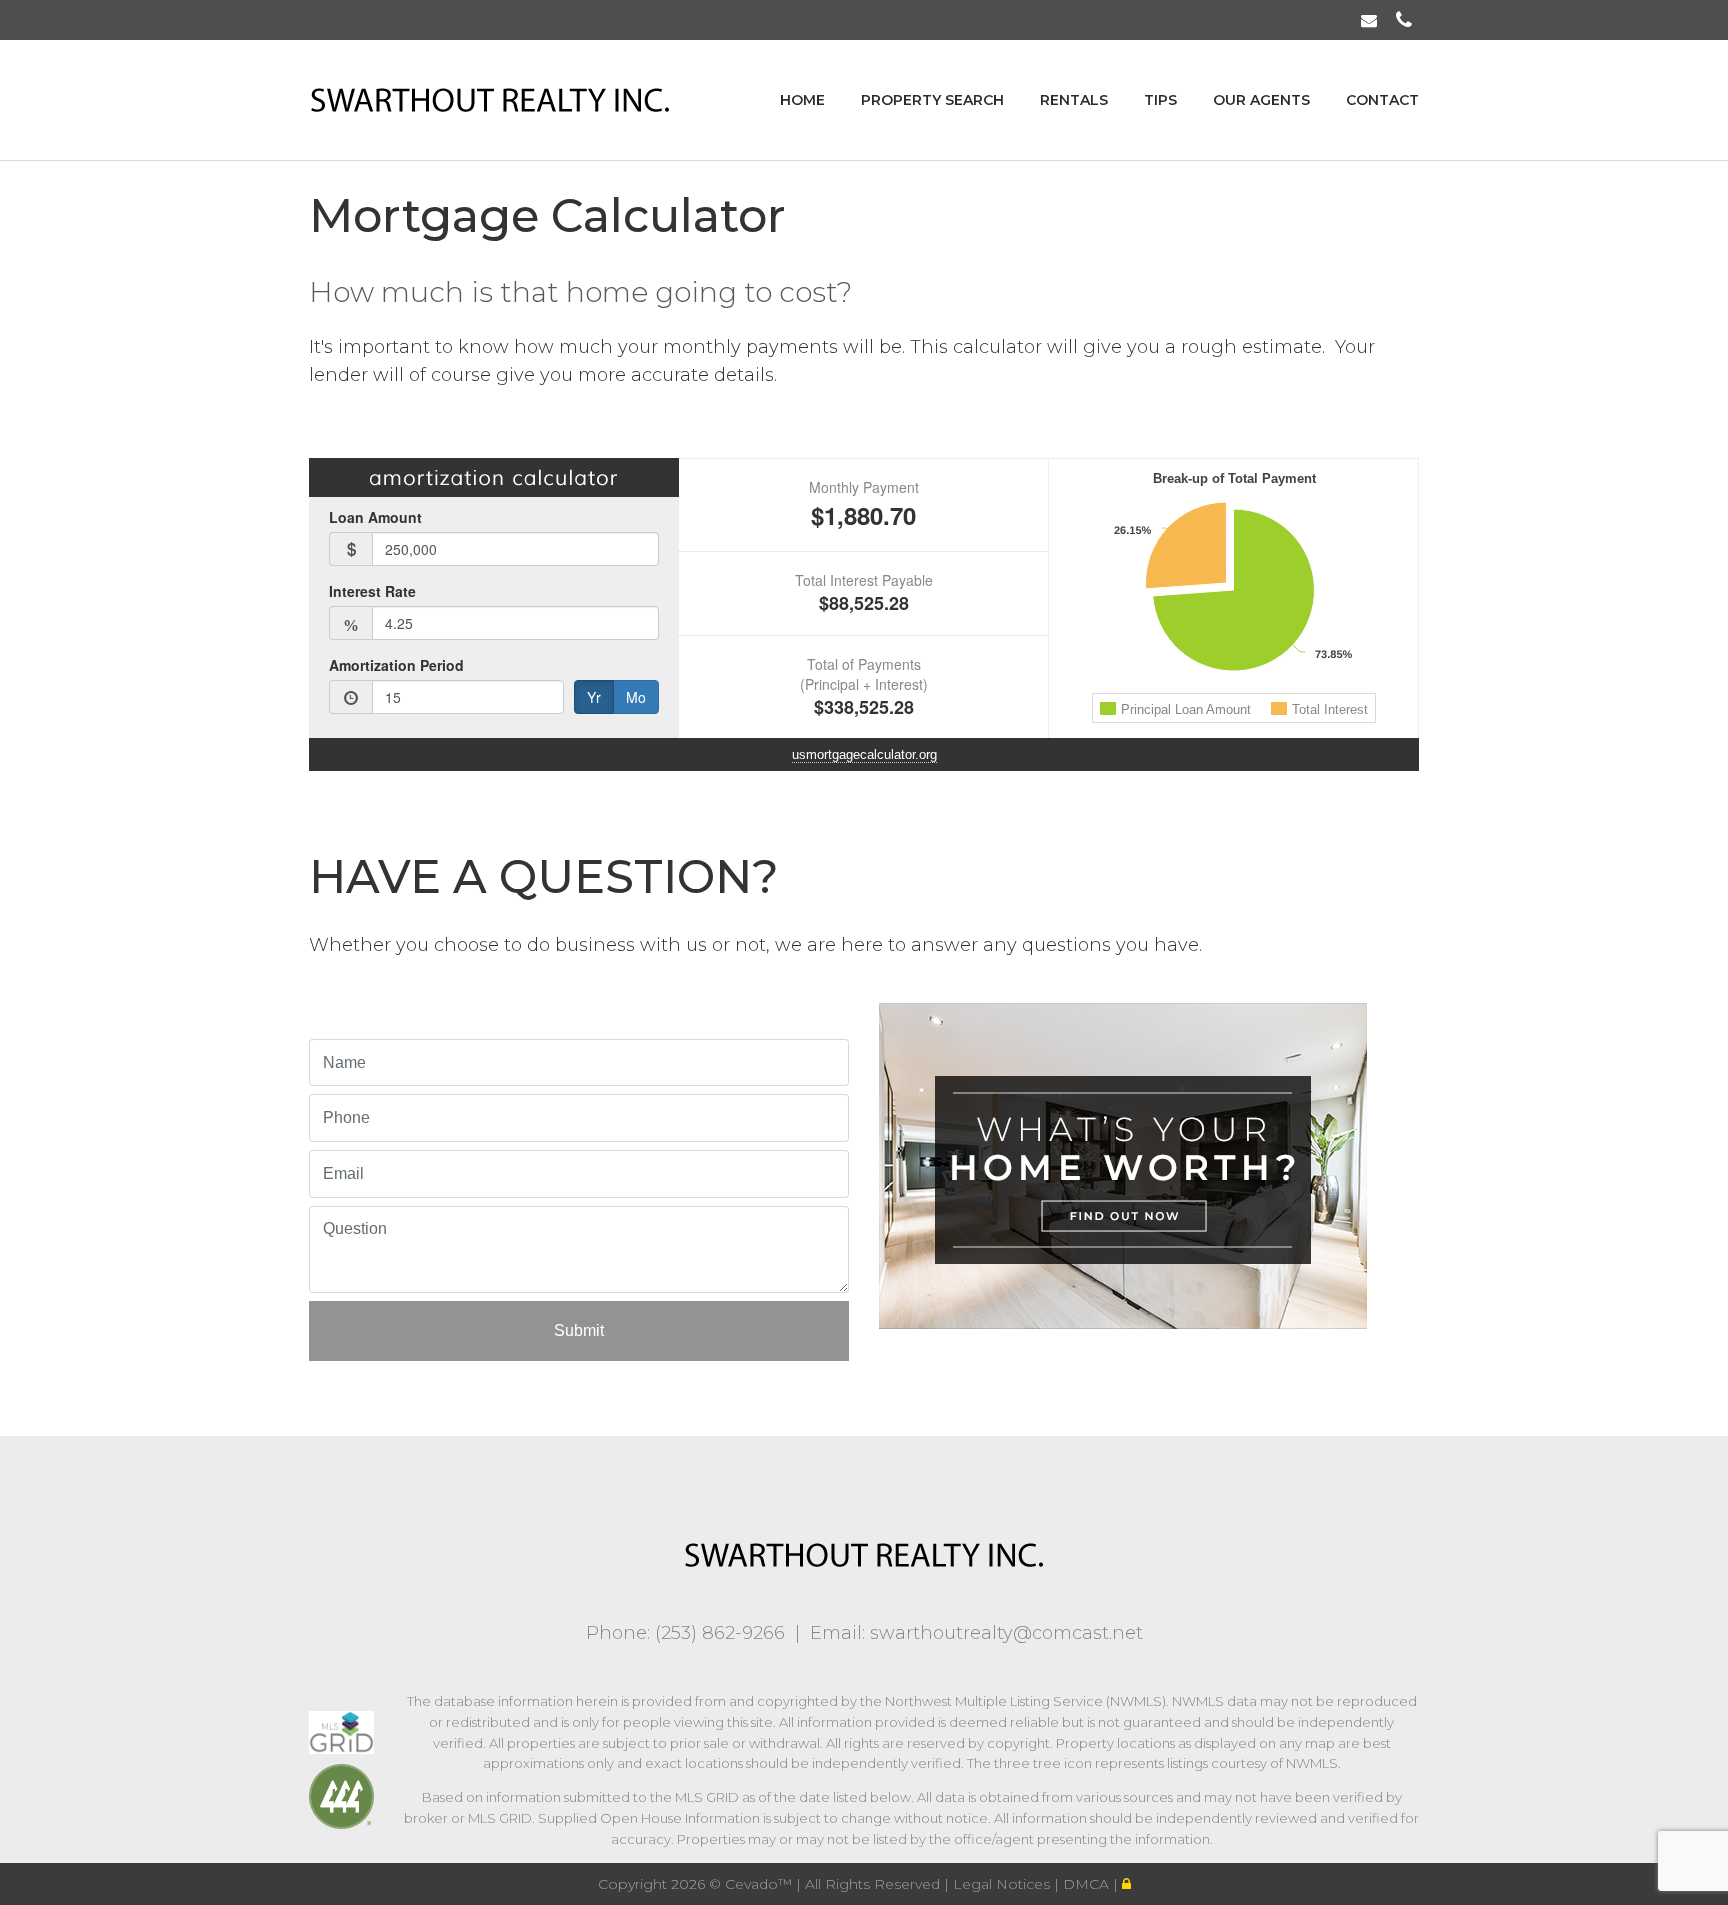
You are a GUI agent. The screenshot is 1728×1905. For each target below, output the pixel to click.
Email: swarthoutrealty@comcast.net (976, 1633)
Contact (1382, 100)
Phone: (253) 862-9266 (685, 1633)
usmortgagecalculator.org (864, 754)
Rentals (1074, 100)
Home (802, 100)
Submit (579, 1330)
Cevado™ (760, 1884)
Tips (1160, 100)
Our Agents (1261, 100)
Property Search (932, 100)
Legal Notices (1003, 1884)
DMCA (1088, 1884)
